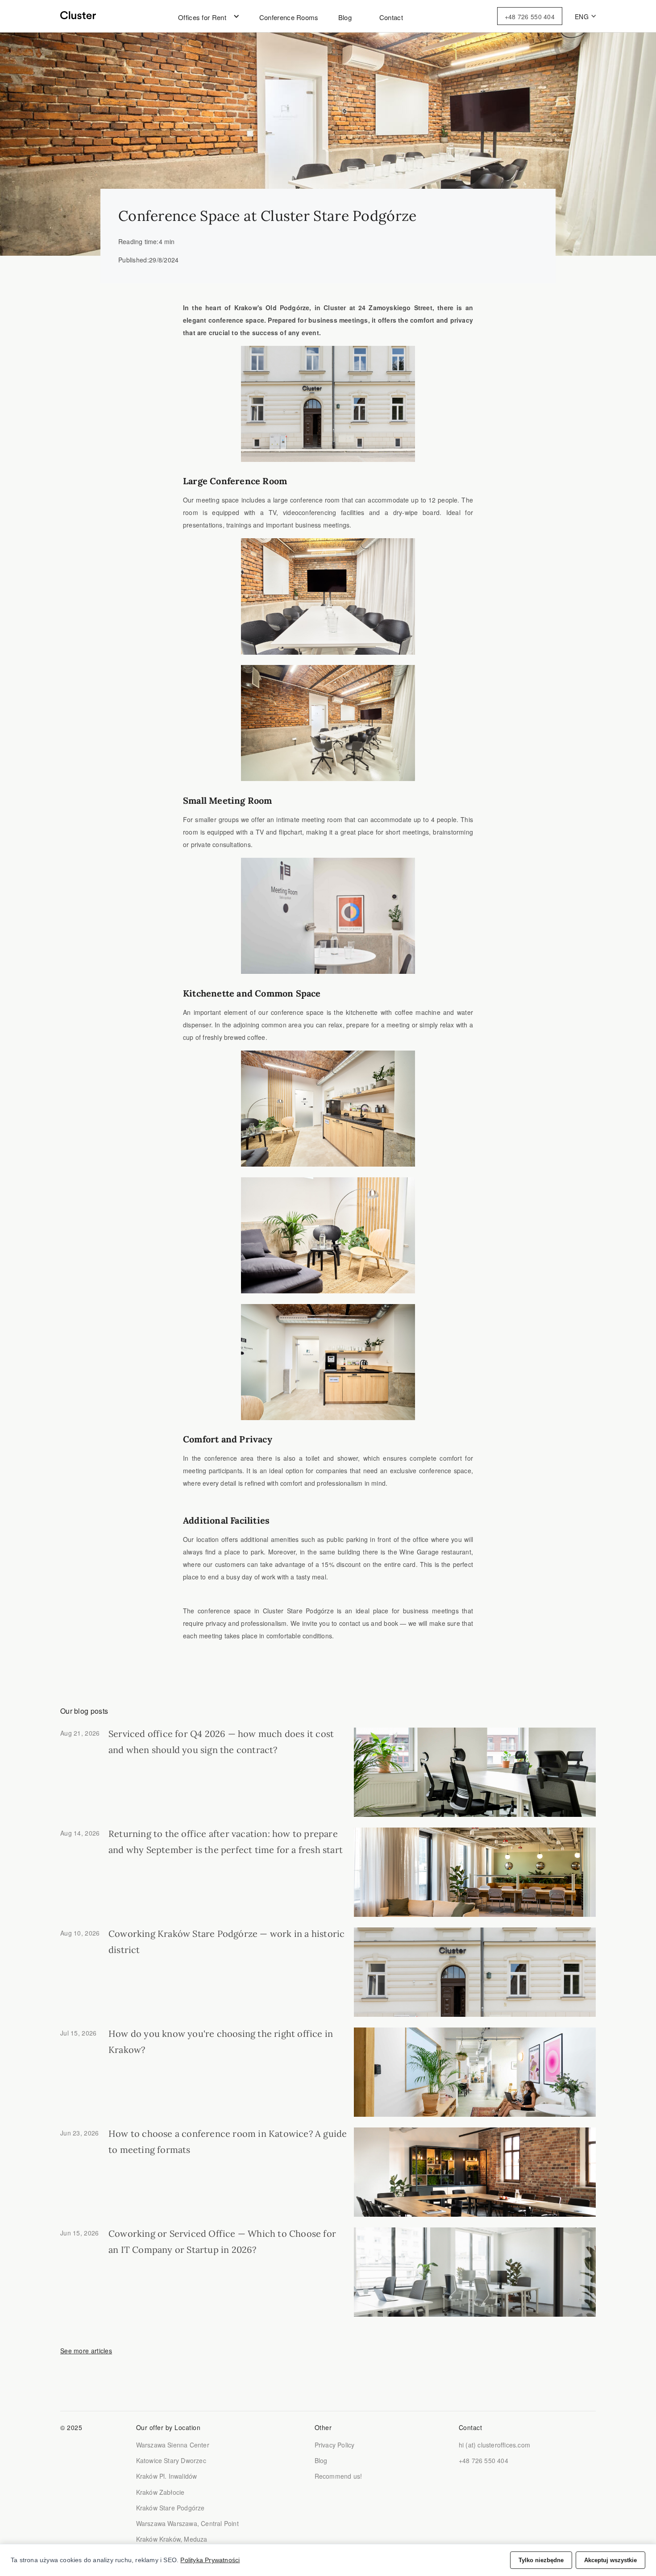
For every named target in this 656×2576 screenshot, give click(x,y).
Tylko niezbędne (541, 2560)
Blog (345, 17)
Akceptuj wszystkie (610, 2560)
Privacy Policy (335, 2445)
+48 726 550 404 (530, 17)
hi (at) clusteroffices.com (494, 2445)
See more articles (86, 2351)
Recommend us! (338, 2476)
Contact (391, 17)
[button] (203, 17)
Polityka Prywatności (210, 2560)
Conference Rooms (289, 17)
